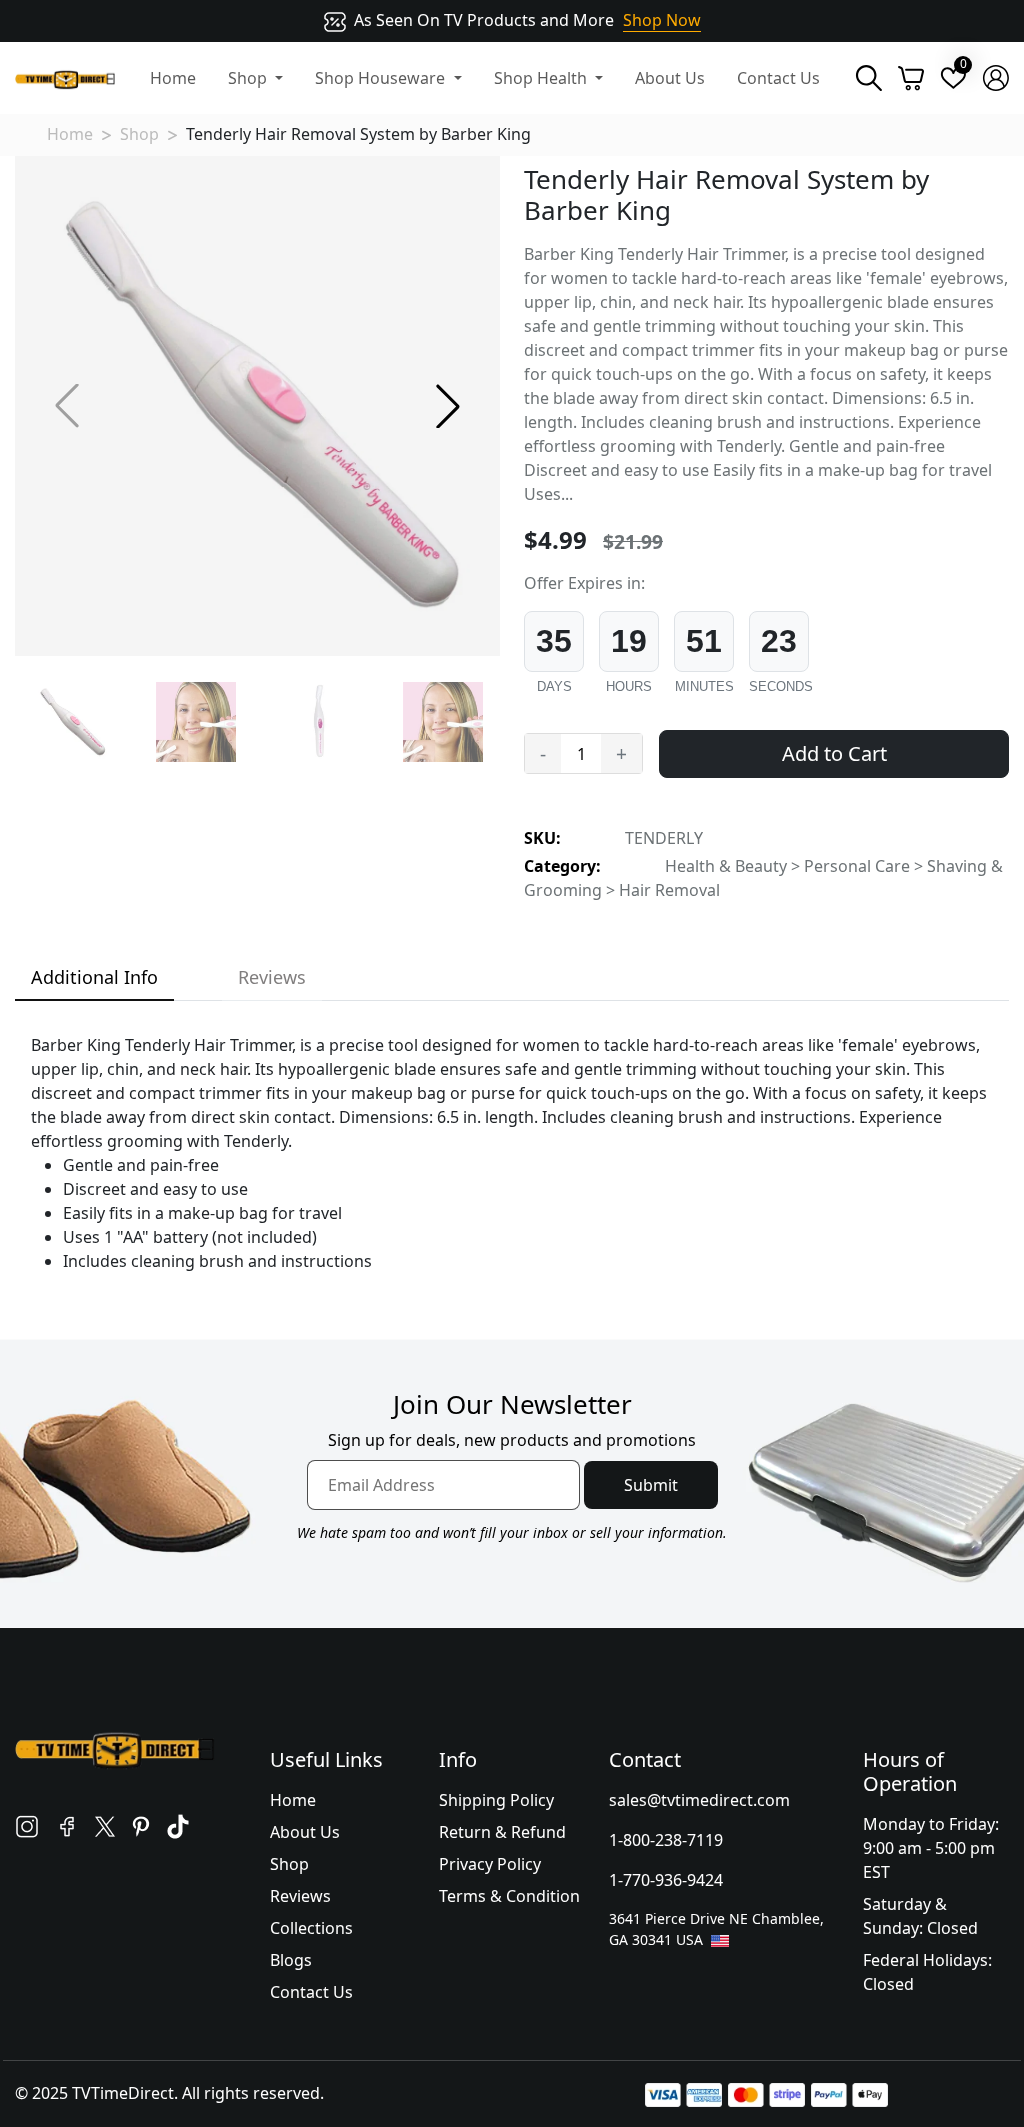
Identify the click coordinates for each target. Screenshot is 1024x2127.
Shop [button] (249, 78)
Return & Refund (502, 1832)
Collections (311, 1928)
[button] (448, 406)
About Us (670, 78)
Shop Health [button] (542, 78)
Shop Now (662, 20)
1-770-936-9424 (666, 1880)
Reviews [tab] (272, 977)
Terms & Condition (509, 1896)
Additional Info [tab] (94, 977)
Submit (651, 1485)
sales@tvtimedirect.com (699, 1800)
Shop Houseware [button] (382, 78)
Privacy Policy (490, 1864)
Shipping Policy (496, 1800)
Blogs (291, 1960)
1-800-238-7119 (666, 1840)
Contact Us (778, 78)
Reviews (300, 1896)
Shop (139, 134)
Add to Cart (834, 753)
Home (173, 78)
